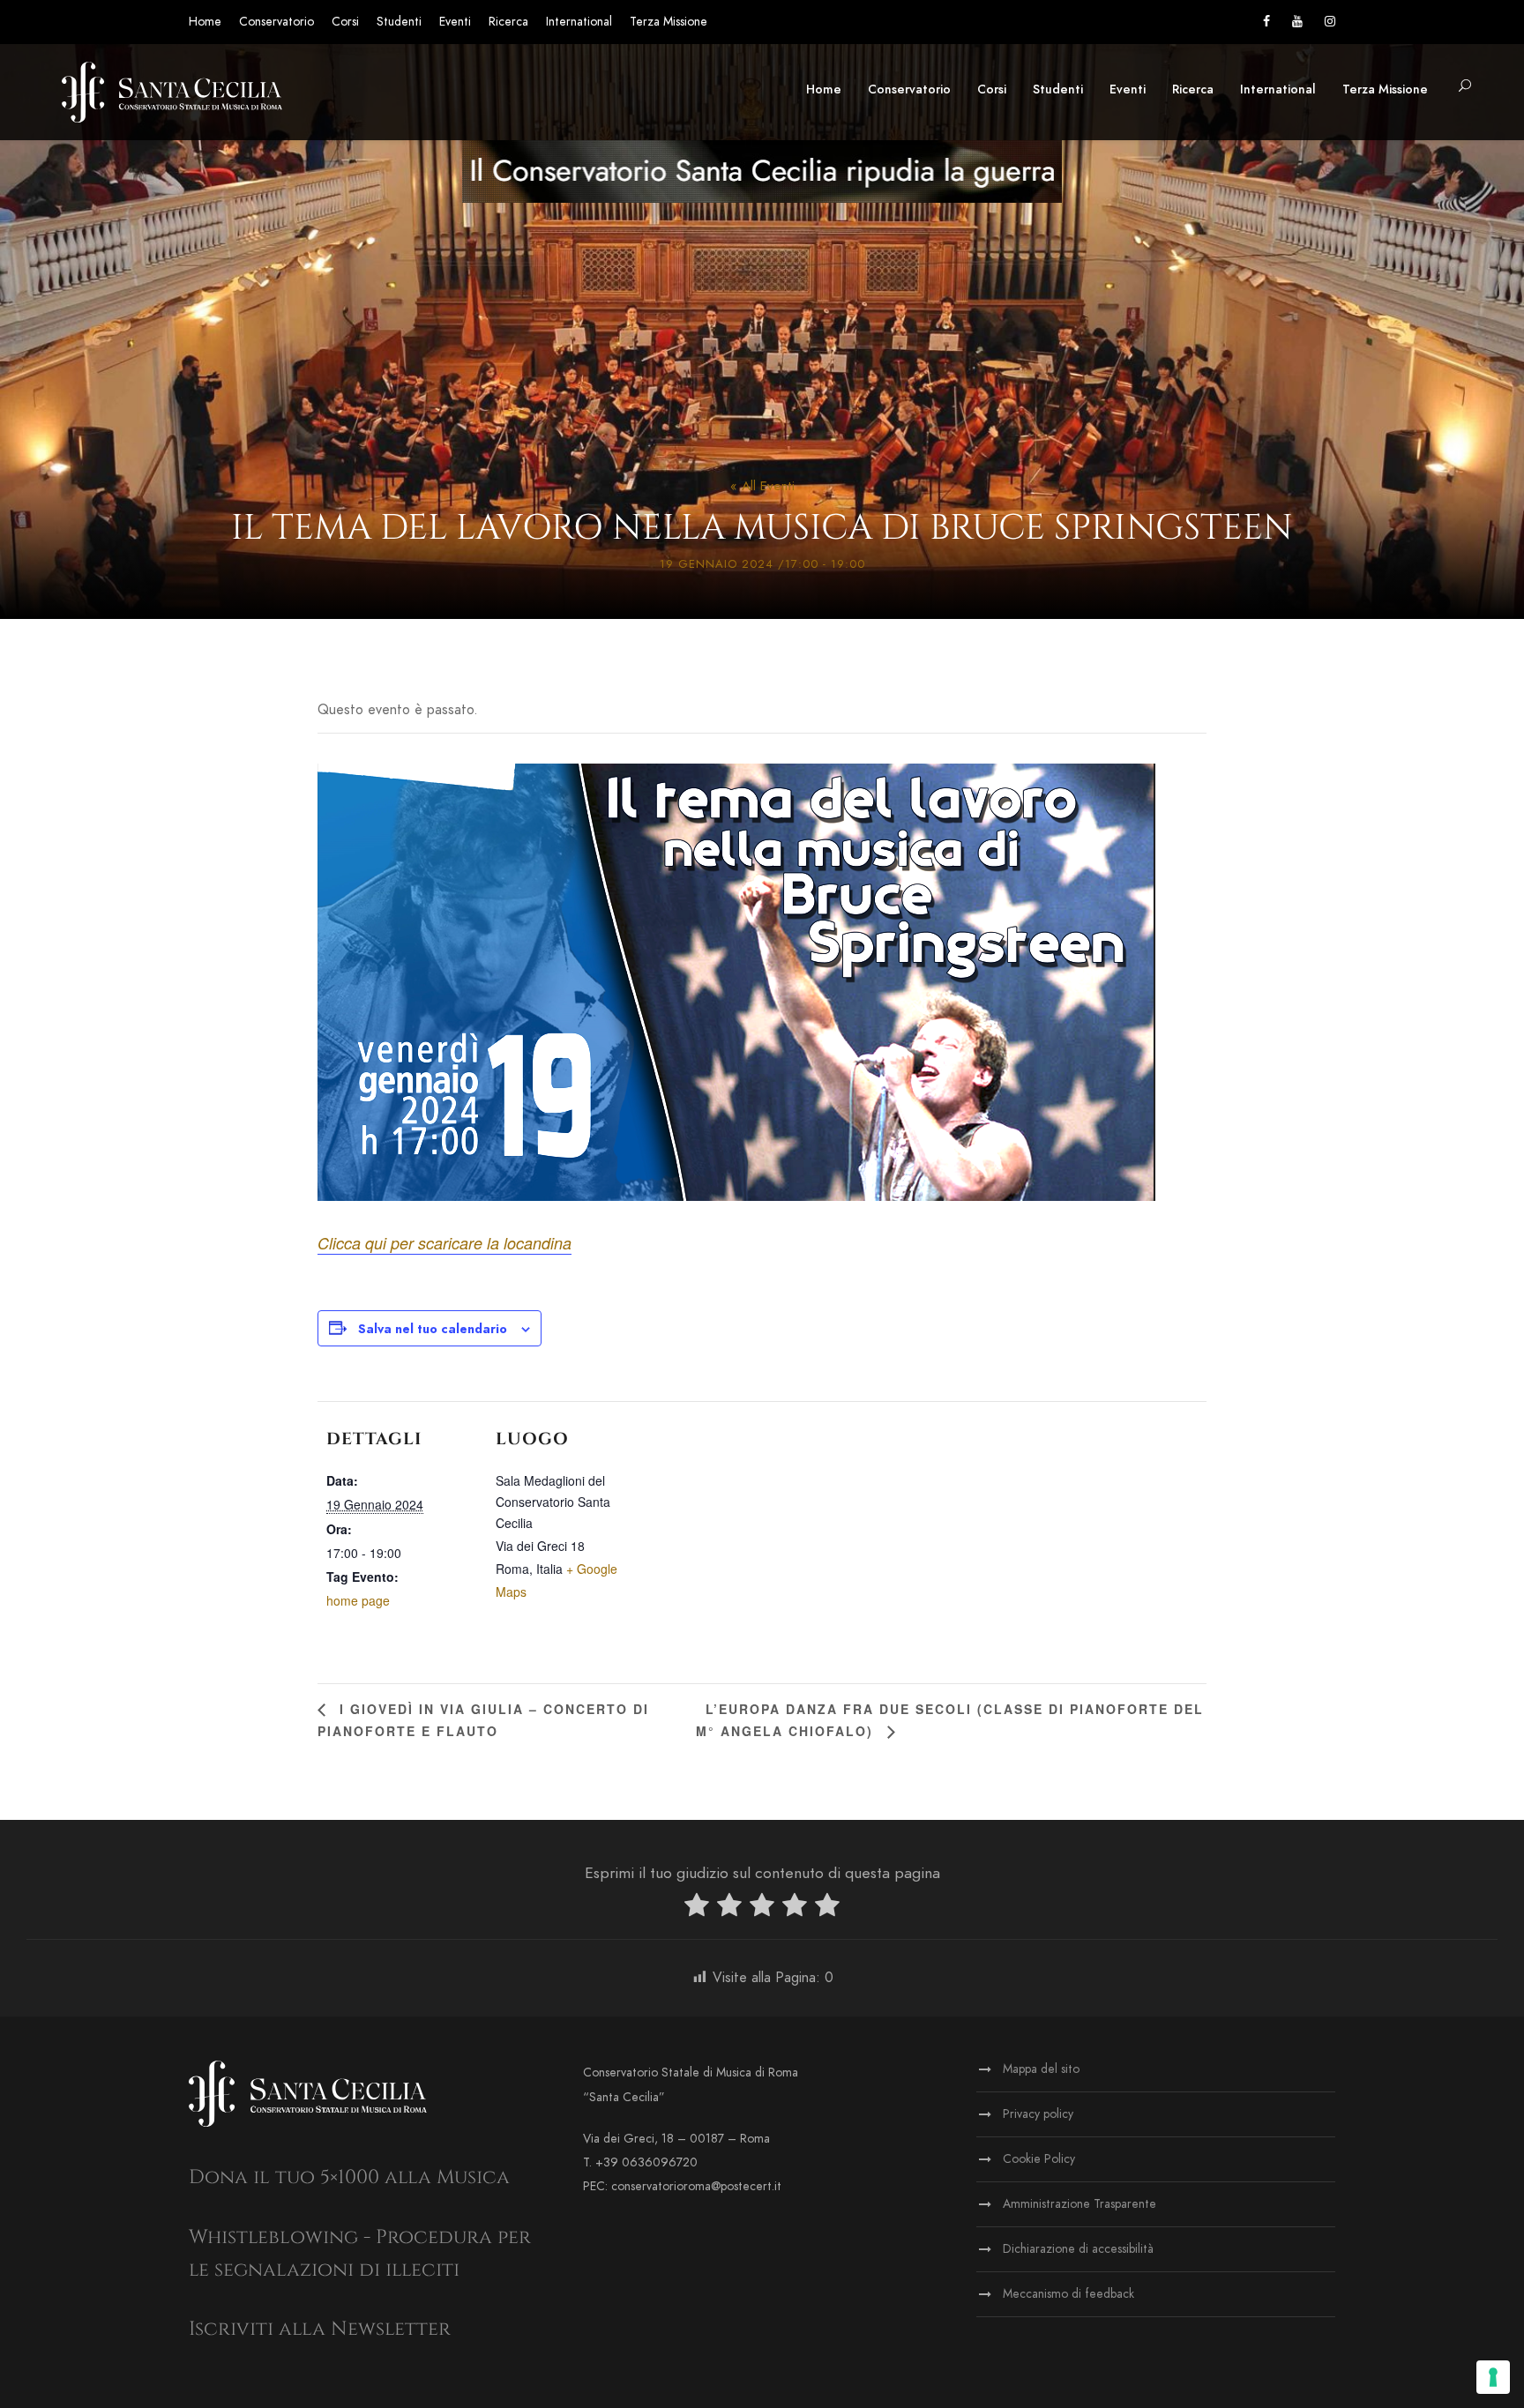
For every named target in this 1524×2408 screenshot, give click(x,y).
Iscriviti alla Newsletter (320, 2329)
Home (205, 22)
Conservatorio (276, 22)
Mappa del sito (1041, 2069)
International (579, 22)
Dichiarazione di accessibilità (1078, 2249)
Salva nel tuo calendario (433, 1329)
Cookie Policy (1039, 2159)
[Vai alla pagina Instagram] (1330, 22)
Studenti (399, 22)
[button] (1465, 87)
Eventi (455, 22)
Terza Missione (669, 22)
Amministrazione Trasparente (1079, 2204)
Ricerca (508, 22)
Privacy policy (1038, 2114)
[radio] (697, 1909)
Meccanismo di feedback (1068, 2294)
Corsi (345, 22)
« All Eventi (762, 486)
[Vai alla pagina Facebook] (1266, 22)
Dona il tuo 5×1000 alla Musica (349, 2177)
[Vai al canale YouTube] (1297, 22)
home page (358, 1600)
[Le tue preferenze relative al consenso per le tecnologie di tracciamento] (1493, 2377)
